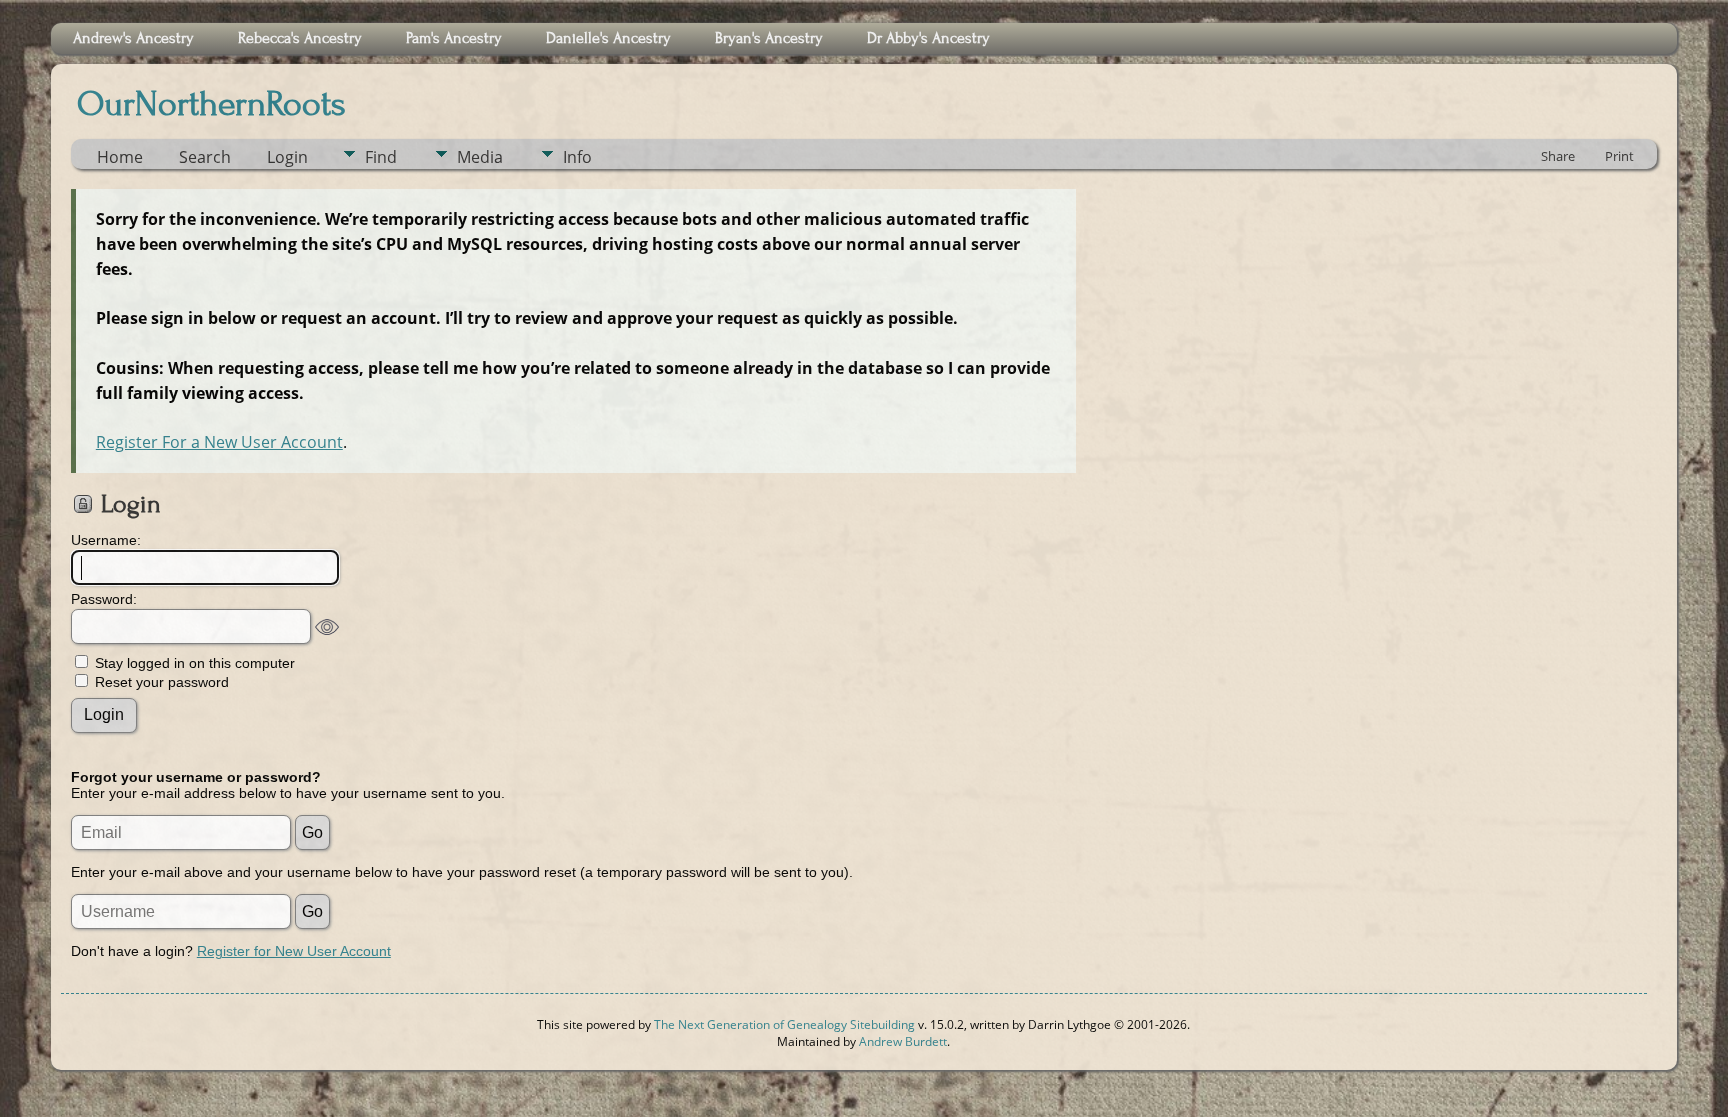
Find (381, 157)
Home (120, 157)
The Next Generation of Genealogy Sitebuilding (784, 1024)
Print (1619, 156)
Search (205, 157)
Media (480, 157)
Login (287, 157)
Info (577, 157)
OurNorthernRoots (211, 104)
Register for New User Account (294, 951)
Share (1558, 156)
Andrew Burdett (903, 1041)
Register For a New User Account (219, 442)
